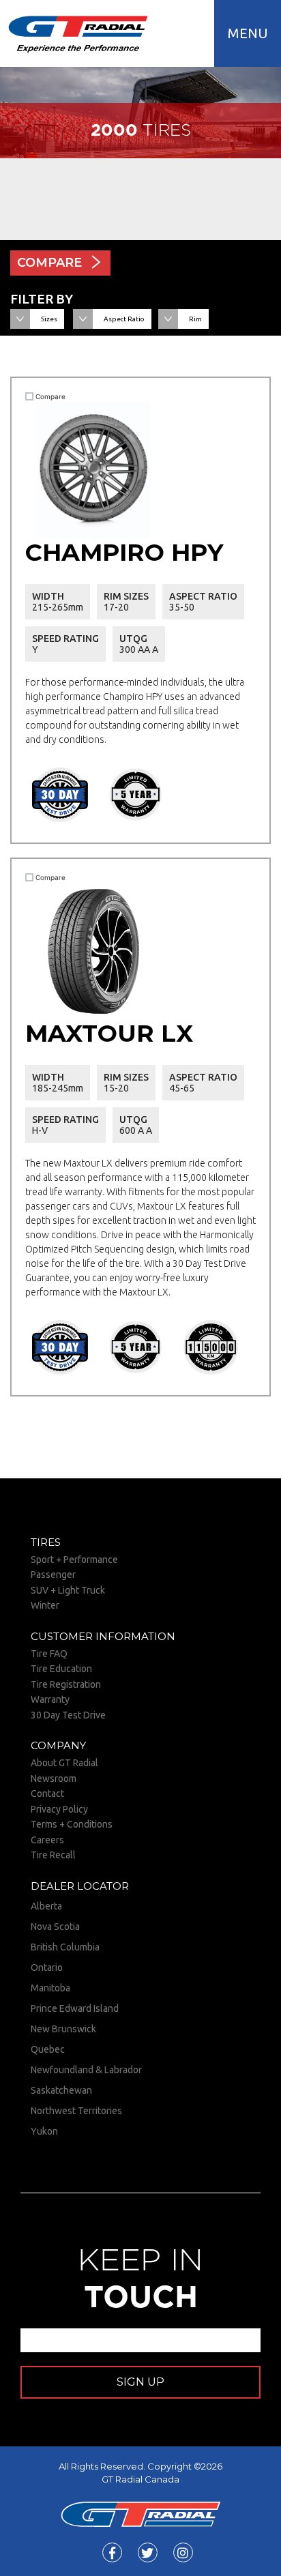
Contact (47, 1794)
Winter (45, 1605)
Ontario (47, 1967)
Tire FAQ (49, 1654)
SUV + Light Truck (68, 1590)
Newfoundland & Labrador (86, 2070)
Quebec (48, 2049)
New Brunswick (63, 2029)
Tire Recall (53, 1855)
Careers (47, 1840)
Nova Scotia (55, 1927)
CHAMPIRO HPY (124, 552)
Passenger (53, 1575)
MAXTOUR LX (109, 1033)
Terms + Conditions (72, 1824)
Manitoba (50, 1988)
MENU (248, 33)
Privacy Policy (59, 1809)
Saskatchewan (61, 2090)
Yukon (44, 2131)
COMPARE (49, 263)
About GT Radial (64, 1763)
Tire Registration (66, 1684)
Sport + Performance (74, 1560)
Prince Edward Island (75, 2008)
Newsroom (54, 1779)
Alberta (46, 1906)
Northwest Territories (76, 2111)
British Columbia (65, 1947)
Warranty (50, 1699)
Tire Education (61, 1669)
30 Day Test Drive (68, 1715)
